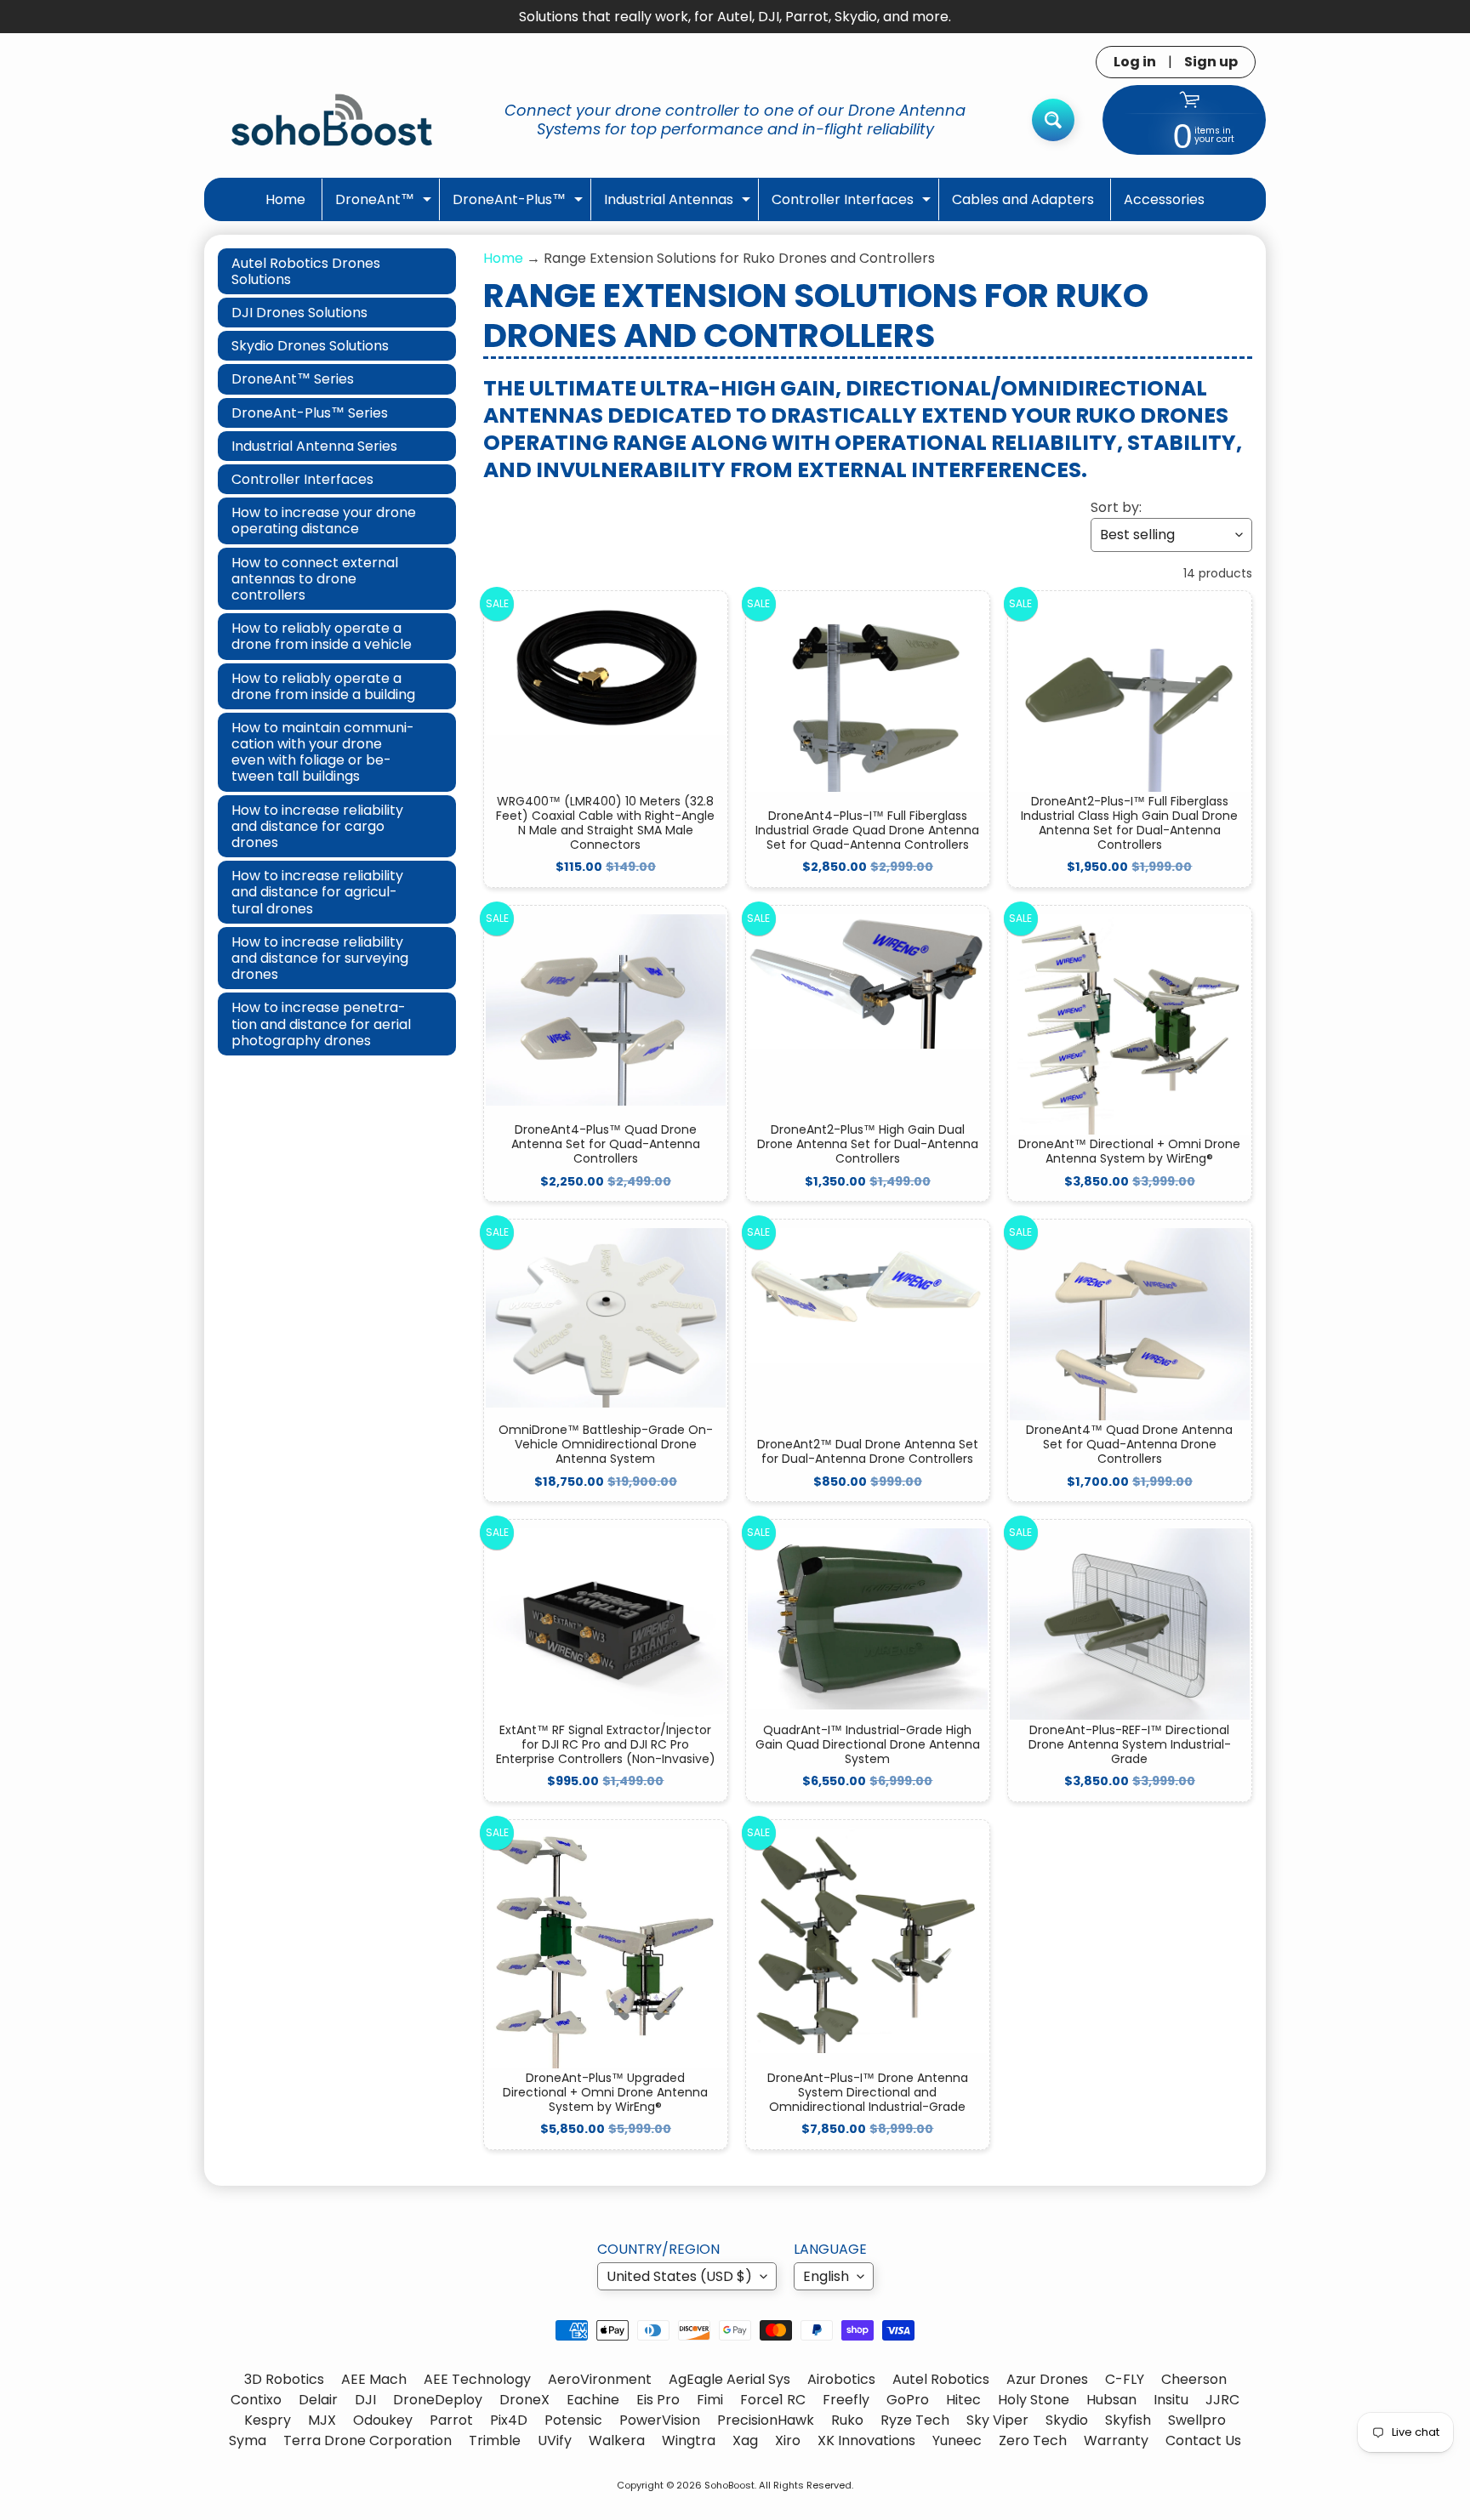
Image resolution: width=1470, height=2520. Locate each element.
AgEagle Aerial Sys (729, 2379)
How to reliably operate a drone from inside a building (323, 686)
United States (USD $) (679, 2276)
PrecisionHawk (766, 2420)
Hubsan (1111, 2400)
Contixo (256, 2400)
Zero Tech (1033, 2440)
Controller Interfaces (853, 205)
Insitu (1171, 2400)
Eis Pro (658, 2400)
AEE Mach (374, 2379)
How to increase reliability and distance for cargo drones (317, 826)
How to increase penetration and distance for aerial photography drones (321, 1024)
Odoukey (383, 2420)
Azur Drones (1047, 2379)
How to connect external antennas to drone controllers (315, 579)
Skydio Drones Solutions (310, 346)
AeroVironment (600, 2379)
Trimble (495, 2440)
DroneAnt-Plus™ (520, 205)
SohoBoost (729, 2485)
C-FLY (1125, 2379)
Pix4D (509, 2420)
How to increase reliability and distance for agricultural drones (317, 892)
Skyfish (1128, 2420)
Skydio (1067, 2420)
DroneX (524, 2400)
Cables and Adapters (1023, 199)
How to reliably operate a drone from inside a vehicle (322, 636)
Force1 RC (773, 2400)
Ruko (847, 2420)
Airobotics (841, 2379)
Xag (745, 2440)
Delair (318, 2400)
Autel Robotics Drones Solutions (306, 271)
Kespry (268, 2420)
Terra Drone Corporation (367, 2440)
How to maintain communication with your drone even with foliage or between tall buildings (323, 752)
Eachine (593, 2400)
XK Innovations (866, 2440)
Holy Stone (1034, 2400)
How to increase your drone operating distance (324, 520)
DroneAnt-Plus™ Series (310, 413)
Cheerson (1194, 2379)
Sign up (1211, 62)
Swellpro (1197, 2420)
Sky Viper (997, 2420)
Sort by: (1116, 507)
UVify (555, 2440)
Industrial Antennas (679, 205)
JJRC (1222, 2400)
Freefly (846, 2400)
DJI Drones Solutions (299, 313)
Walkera (617, 2440)
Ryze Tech (915, 2420)
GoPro (908, 2400)
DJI (365, 2400)
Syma (248, 2440)
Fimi (710, 2400)
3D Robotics (284, 2379)
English (826, 2276)
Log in (1135, 62)
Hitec (963, 2400)
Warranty (1116, 2440)
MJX (322, 2420)
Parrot (451, 2420)
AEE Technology (477, 2379)
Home (285, 199)
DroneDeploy (438, 2400)
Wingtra (689, 2440)
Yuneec (957, 2440)
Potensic (573, 2420)
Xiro (788, 2440)
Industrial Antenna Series (314, 446)
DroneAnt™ (385, 205)
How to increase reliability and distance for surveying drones (320, 958)
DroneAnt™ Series (293, 379)
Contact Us (1203, 2440)
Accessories (1164, 199)
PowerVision (660, 2420)
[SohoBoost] (332, 119)
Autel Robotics (941, 2379)
